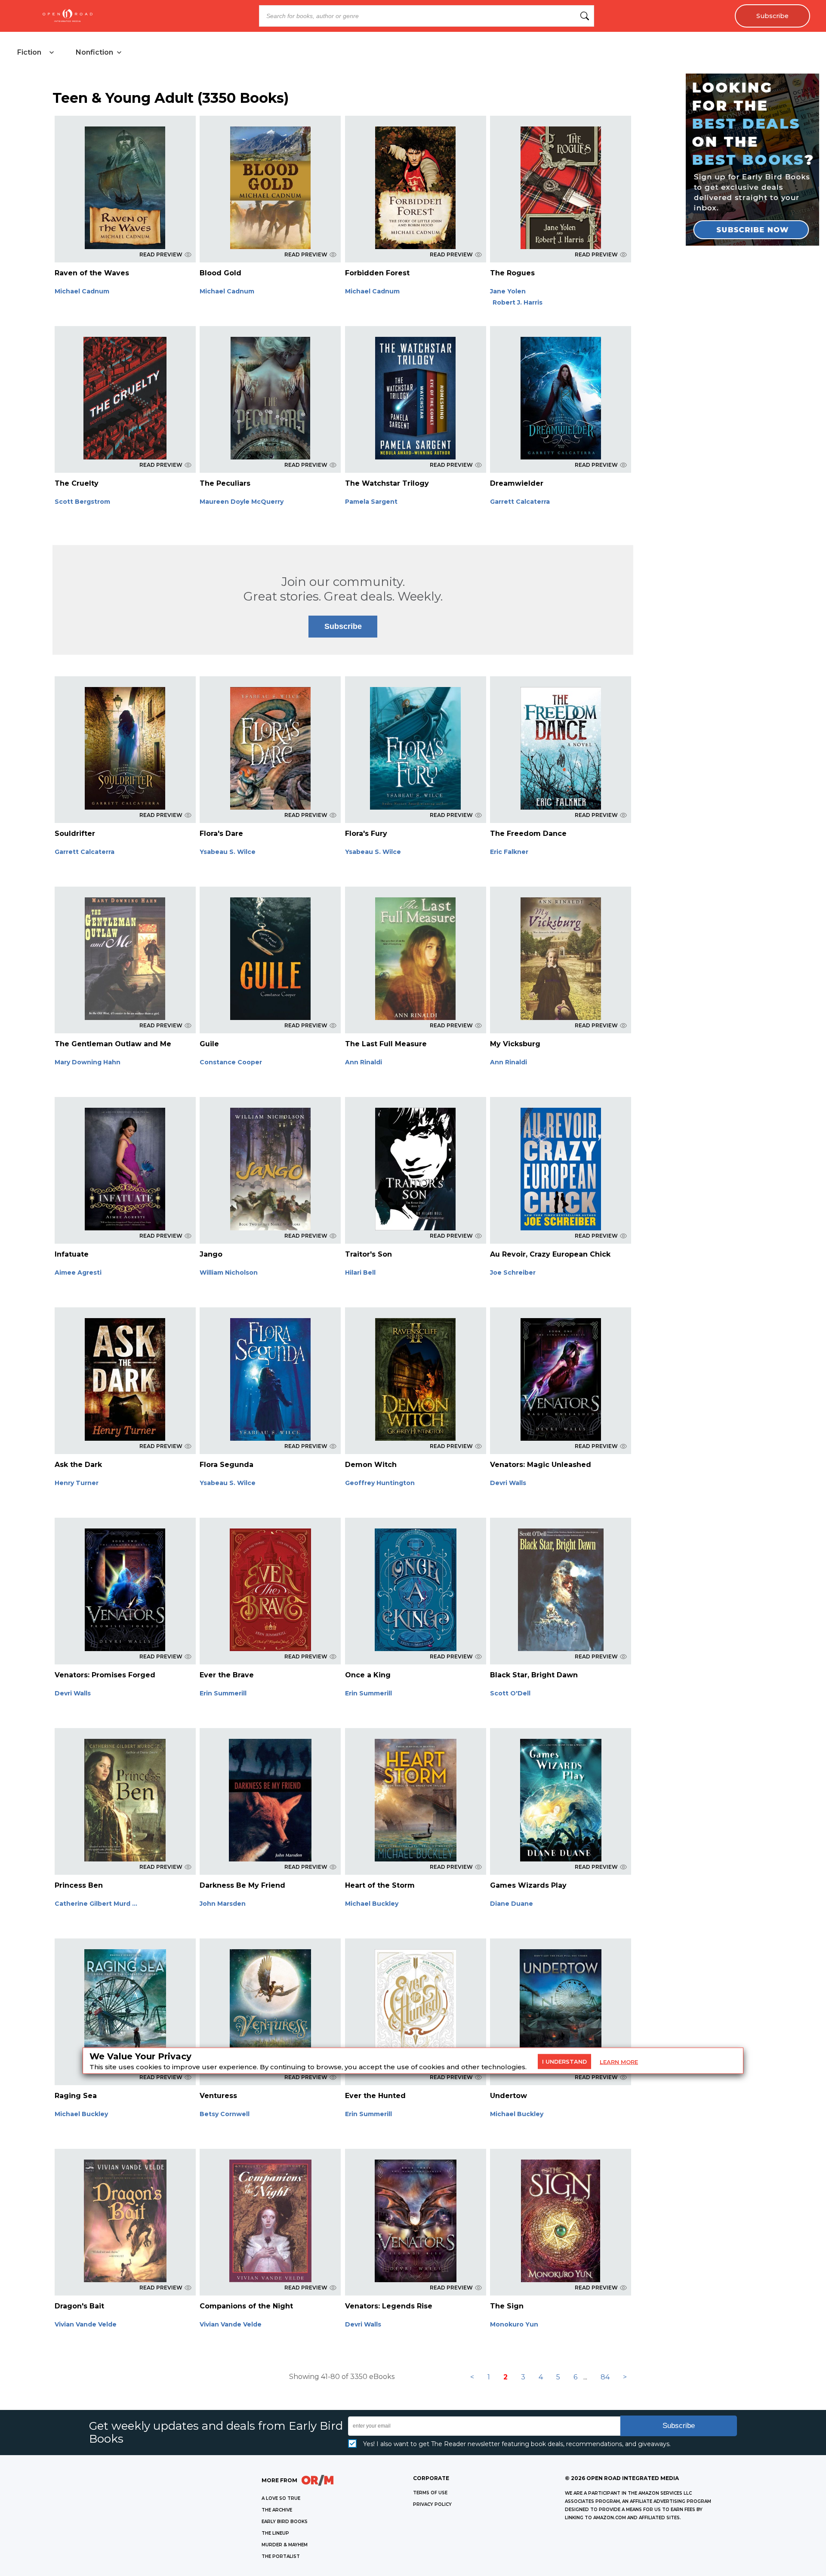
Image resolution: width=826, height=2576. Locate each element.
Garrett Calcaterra (520, 502)
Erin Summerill (223, 1693)
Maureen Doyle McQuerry (242, 502)
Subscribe (772, 16)
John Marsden (223, 1904)
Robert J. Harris (518, 302)
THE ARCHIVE (277, 2510)
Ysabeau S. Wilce (228, 852)
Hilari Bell (360, 1273)
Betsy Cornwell (225, 2114)
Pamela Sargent (371, 502)
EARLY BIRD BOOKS (285, 2522)
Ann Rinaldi (364, 1062)
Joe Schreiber (513, 1273)
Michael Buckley (372, 1904)
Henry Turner (77, 1483)
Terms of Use (430, 2493)
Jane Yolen (508, 291)
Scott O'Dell (510, 1693)
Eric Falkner (509, 852)
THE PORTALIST (281, 2556)
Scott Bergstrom (82, 502)
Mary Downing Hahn (88, 1062)
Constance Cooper (231, 1062)
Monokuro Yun (514, 2324)
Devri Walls (508, 1483)
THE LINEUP (275, 2533)
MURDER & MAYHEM (285, 2545)
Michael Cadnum (82, 291)
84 (605, 2377)
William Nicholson (229, 1273)
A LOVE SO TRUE (281, 2498)
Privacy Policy (432, 2504)
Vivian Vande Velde (86, 2324)
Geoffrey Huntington (380, 1483)
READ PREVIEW (161, 254)
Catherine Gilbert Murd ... (96, 1904)
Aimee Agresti (78, 1273)
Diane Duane (512, 1904)
